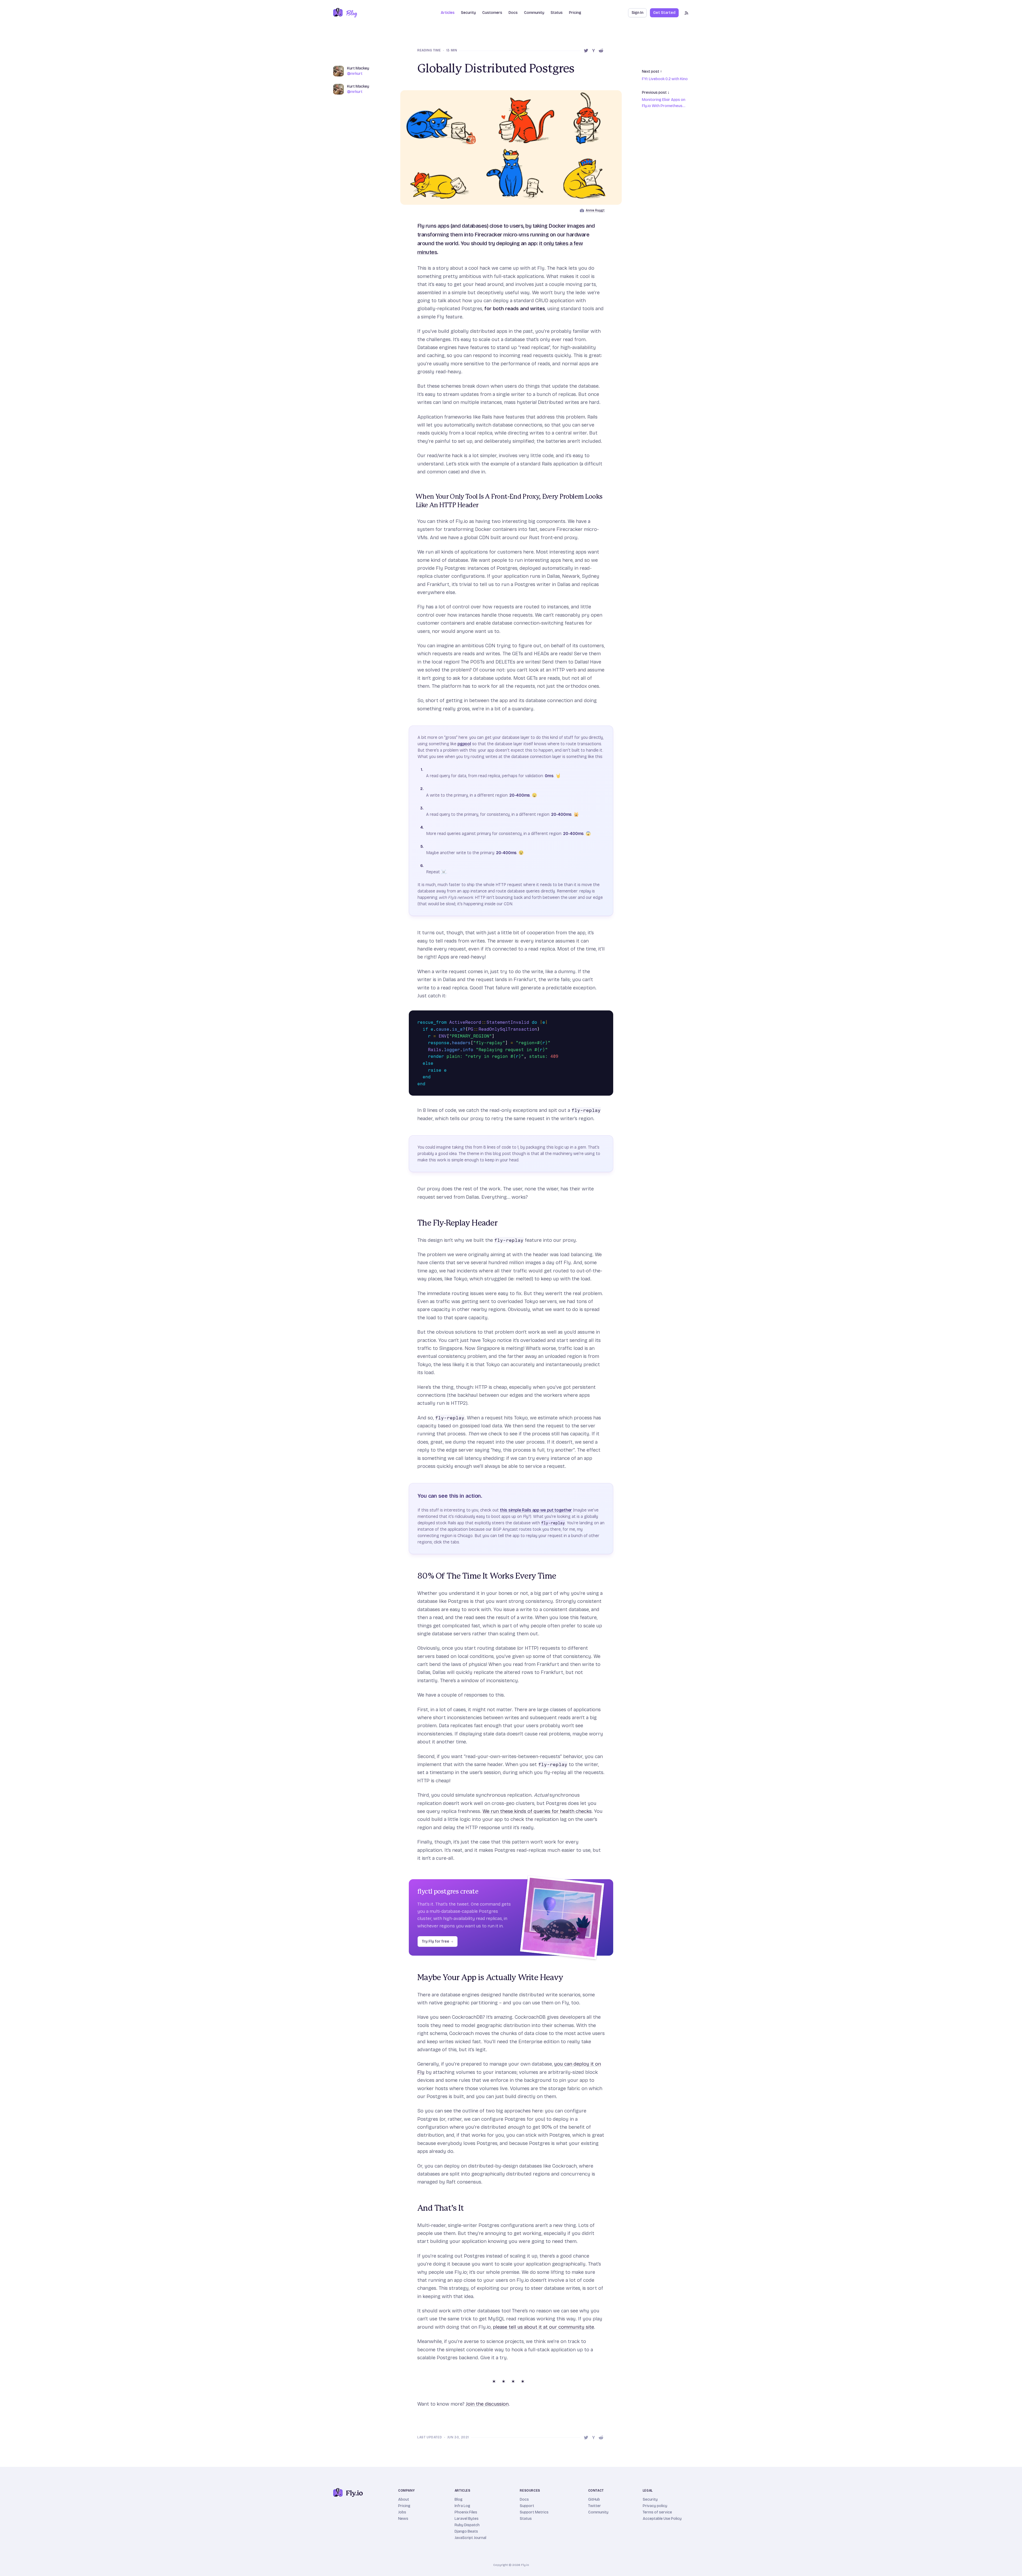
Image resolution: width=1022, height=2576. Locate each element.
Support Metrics (534, 2512)
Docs (524, 2499)
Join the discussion (487, 2404)
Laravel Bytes (467, 2519)
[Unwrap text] (600, 1016)
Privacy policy (655, 2506)
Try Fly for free (438, 1941)
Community (534, 13)
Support (527, 2506)
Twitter (595, 2506)
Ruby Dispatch (467, 2525)
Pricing (575, 13)
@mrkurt (355, 74)
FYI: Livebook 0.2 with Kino (665, 79)
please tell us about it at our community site (543, 2327)
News (403, 2519)
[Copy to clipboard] (608, 1016)
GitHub (594, 2499)
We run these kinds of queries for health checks (537, 1811)
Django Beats (466, 2531)
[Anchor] (413, 497)
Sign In (637, 13)
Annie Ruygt (595, 210)
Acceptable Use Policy (662, 2519)
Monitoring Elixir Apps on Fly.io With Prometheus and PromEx (664, 103)
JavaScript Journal (470, 2538)
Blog (459, 2499)
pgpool (464, 744)
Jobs (402, 2512)
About (404, 2499)
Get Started (664, 13)
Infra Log (462, 2506)
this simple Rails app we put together (536, 1510)
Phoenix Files (466, 2512)
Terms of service (657, 2512)
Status (557, 13)
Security (468, 13)
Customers (492, 13)
